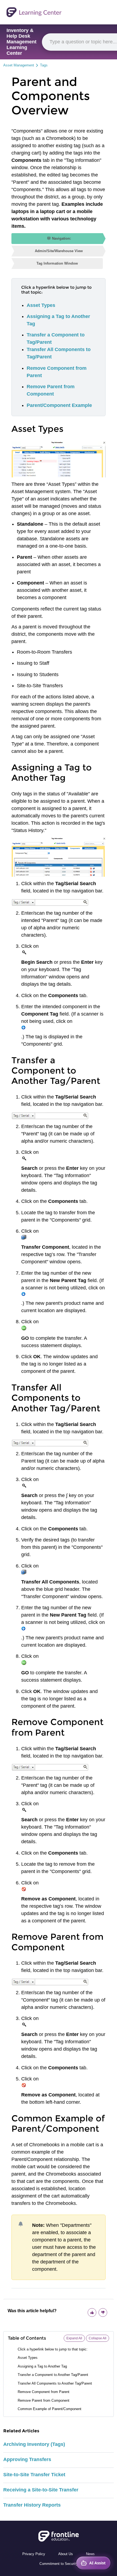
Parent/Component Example (59, 405)
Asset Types (41, 305)
